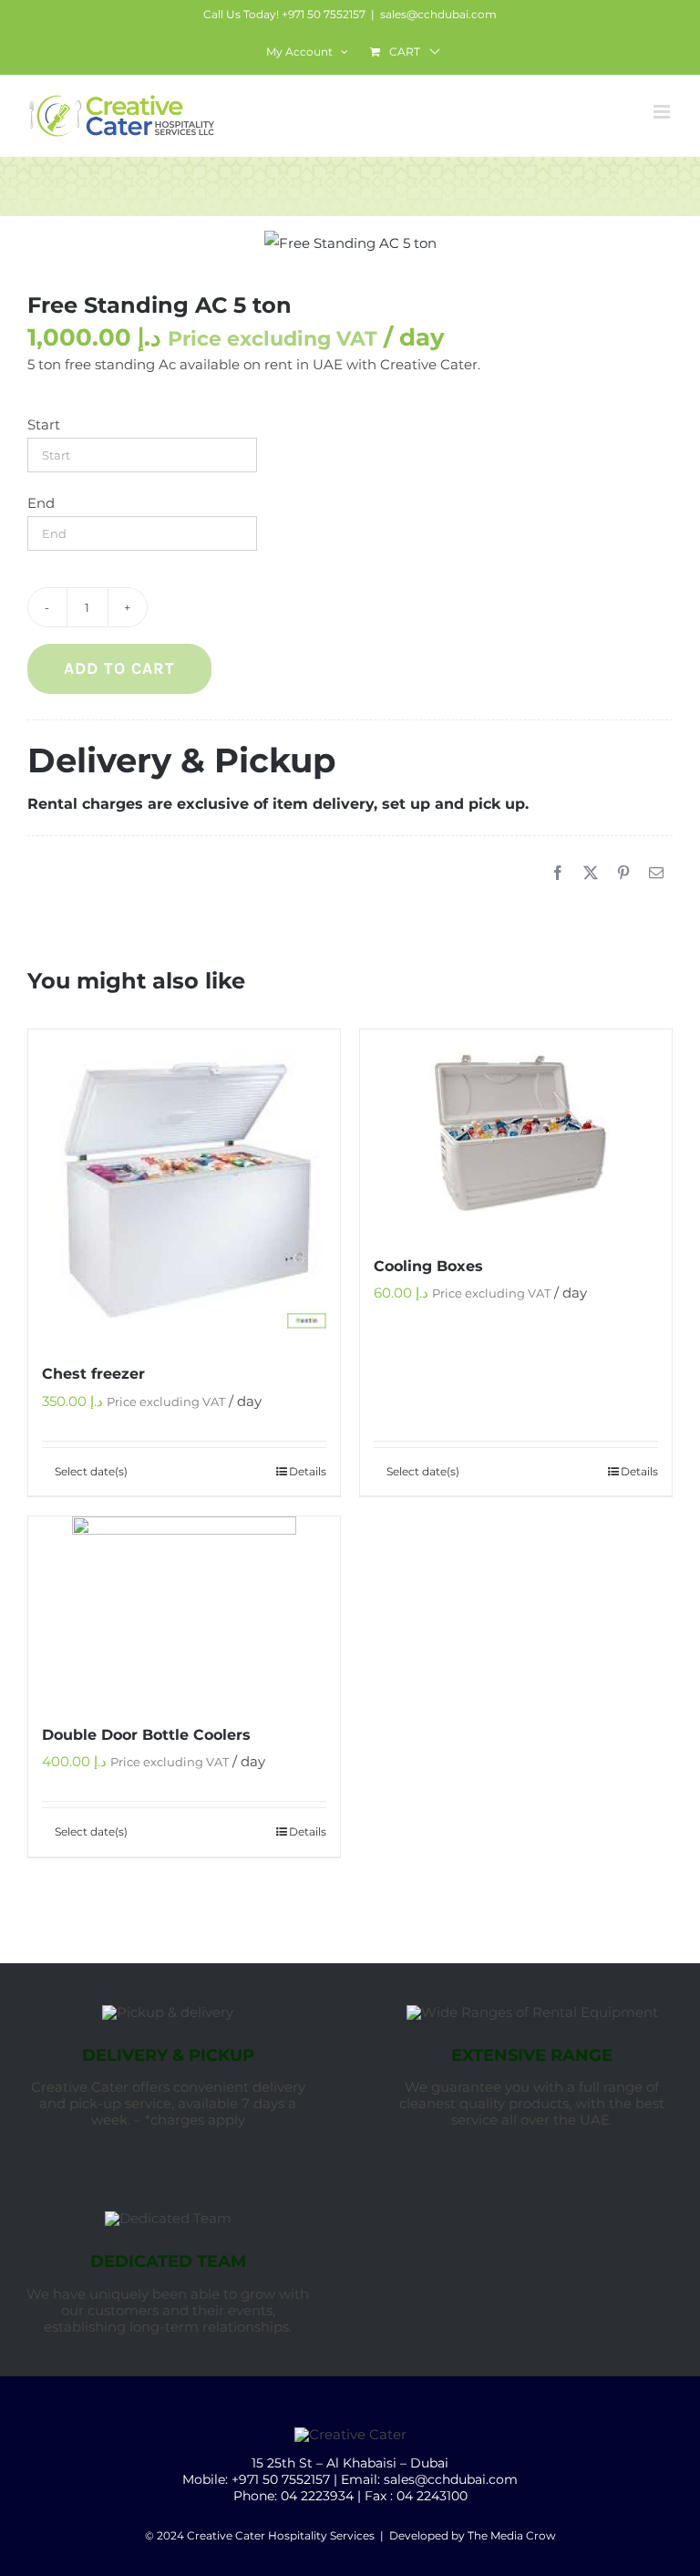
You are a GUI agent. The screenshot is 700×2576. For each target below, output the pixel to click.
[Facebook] (558, 874)
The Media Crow (512, 2535)
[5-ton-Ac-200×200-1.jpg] (350, 243)
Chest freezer (93, 1374)
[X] (591, 874)
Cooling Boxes (428, 1266)
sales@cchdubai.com (438, 14)
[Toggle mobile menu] (663, 112)
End (41, 503)
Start (44, 424)
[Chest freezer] (184, 1186)
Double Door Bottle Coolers (146, 1735)
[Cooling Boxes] (516, 1132)
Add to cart (119, 668)
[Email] (656, 874)
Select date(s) (91, 1471)
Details (308, 1471)
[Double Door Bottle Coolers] (184, 1610)
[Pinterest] (623, 874)
